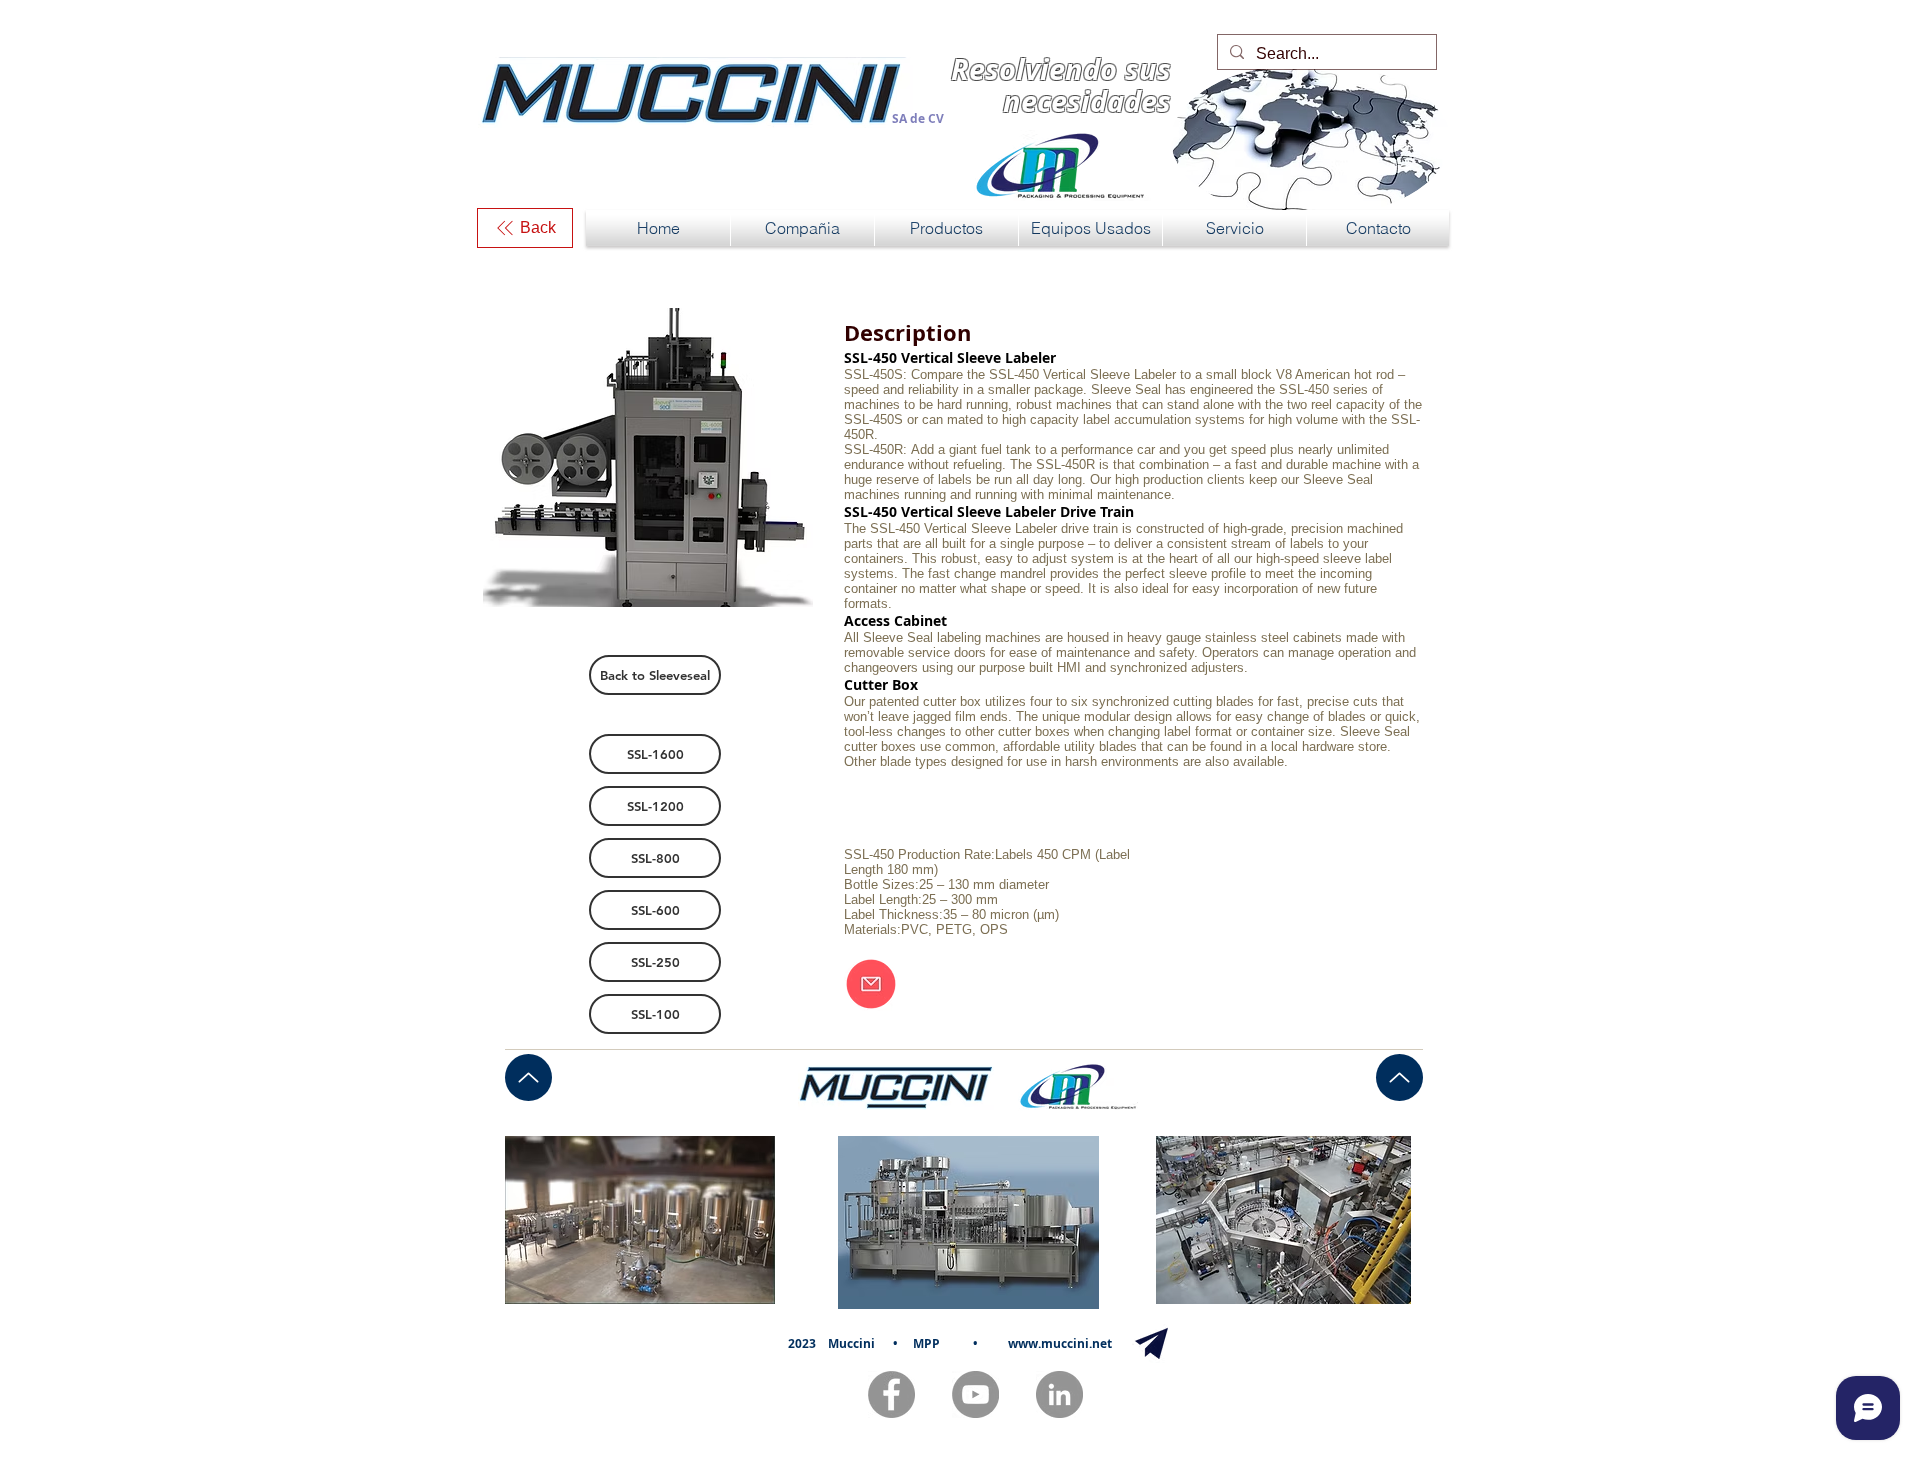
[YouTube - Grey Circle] (975, 1394)
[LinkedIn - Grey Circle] (1059, 1394)
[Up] (528, 1077)
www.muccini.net (1060, 1343)
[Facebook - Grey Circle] (891, 1394)
